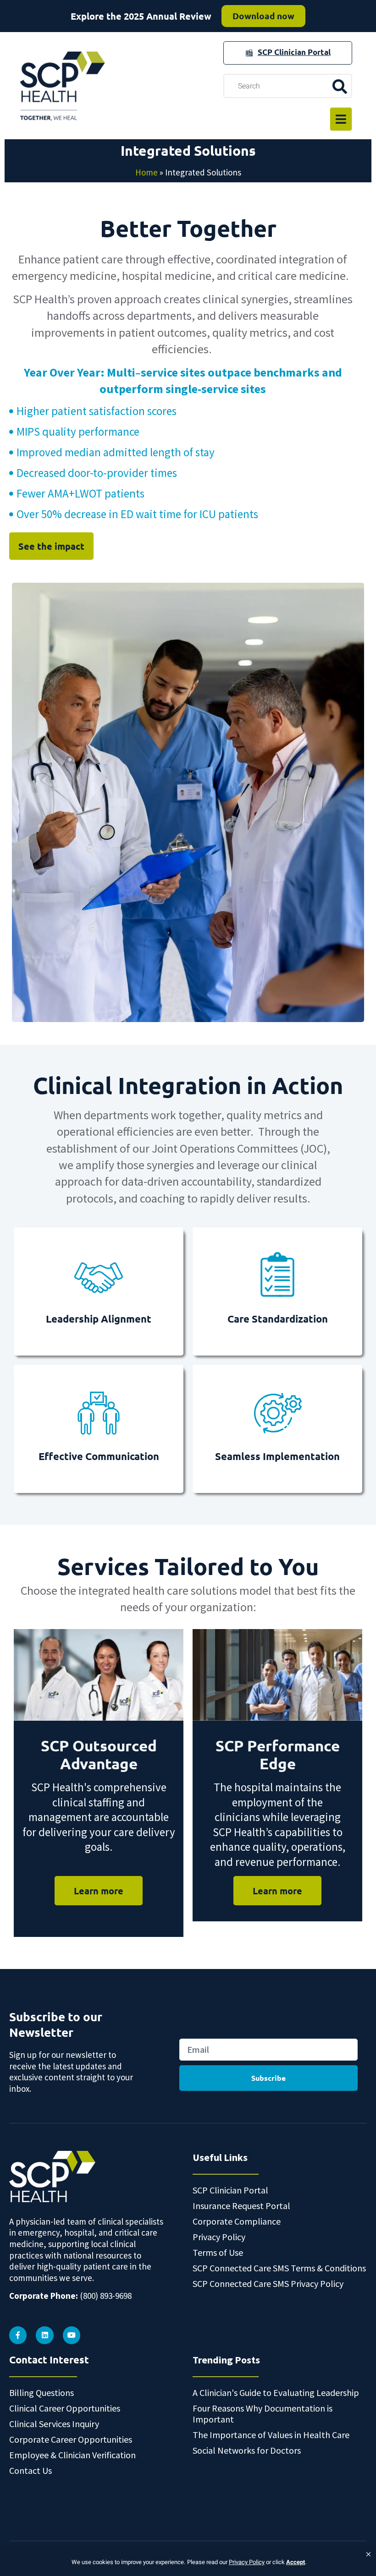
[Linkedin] (44, 2335)
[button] (368, 2554)
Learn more (99, 1891)
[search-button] (340, 86)
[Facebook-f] (18, 2335)
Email (189, 2029)
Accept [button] (296, 2562)
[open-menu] (341, 119)
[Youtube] (72, 2335)
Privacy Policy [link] (247, 2562)
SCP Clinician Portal (294, 52)
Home (147, 172)
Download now (263, 16)
